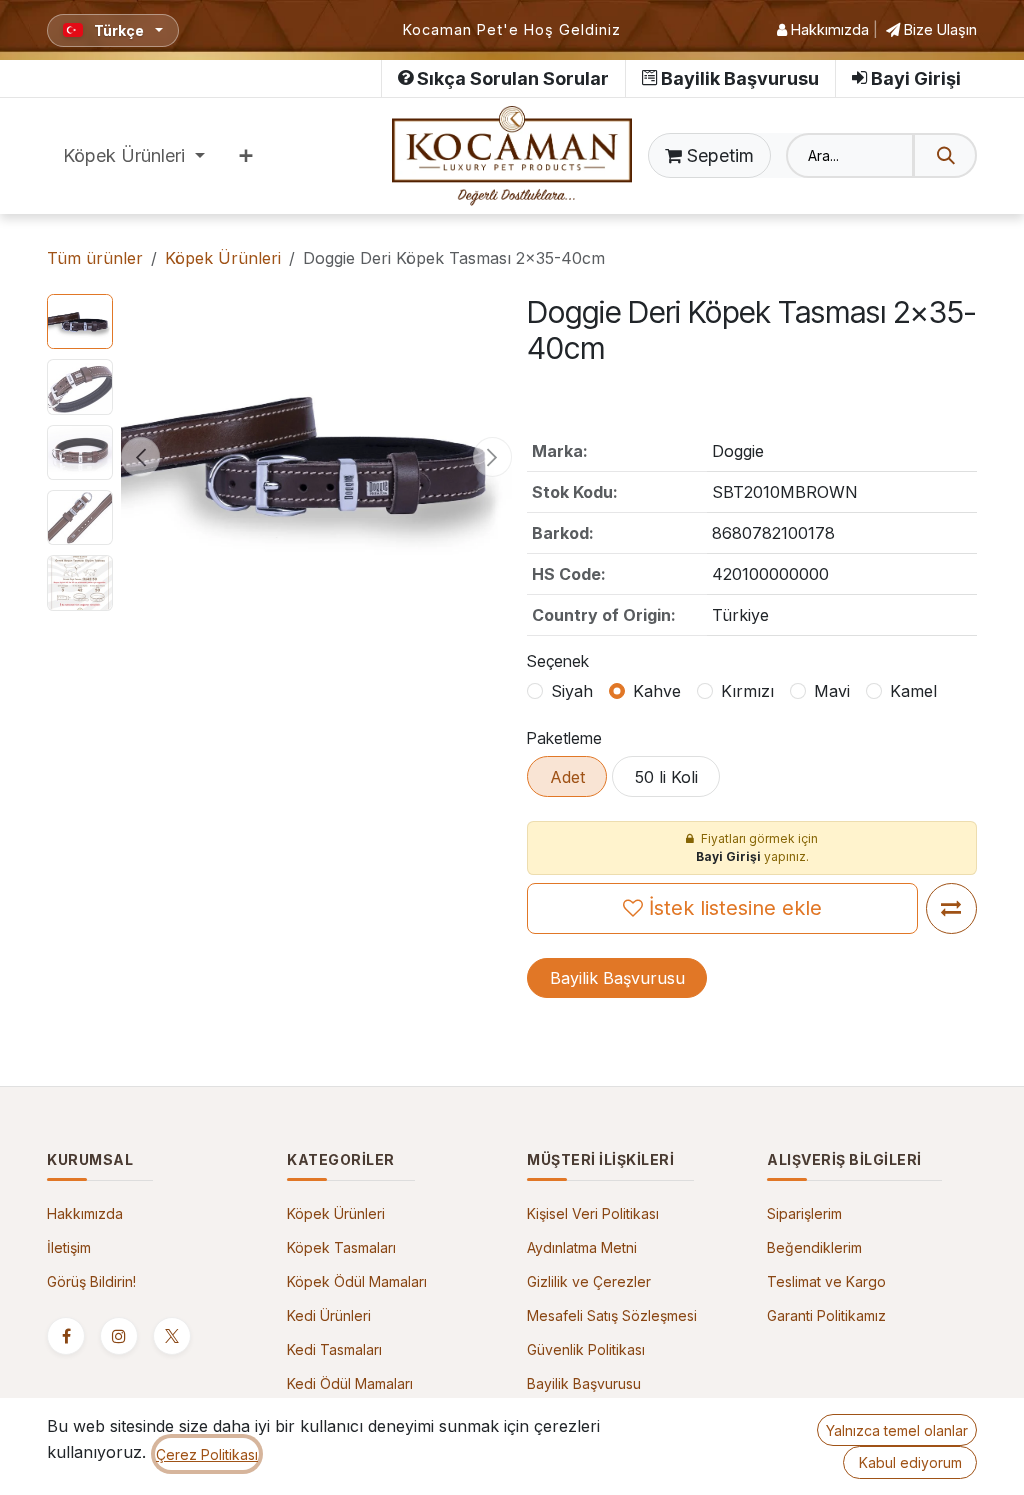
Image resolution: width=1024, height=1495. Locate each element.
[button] (140, 457)
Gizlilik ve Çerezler (589, 1281)
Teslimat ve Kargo (826, 1281)
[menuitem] (134, 155)
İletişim (69, 1247)
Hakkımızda (828, 29)
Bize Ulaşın (938, 29)
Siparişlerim (804, 1213)
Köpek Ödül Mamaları (357, 1281)
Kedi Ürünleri (329, 1315)
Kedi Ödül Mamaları (350, 1383)
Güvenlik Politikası (586, 1349)
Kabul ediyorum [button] (910, 1462)
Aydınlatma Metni (582, 1247)
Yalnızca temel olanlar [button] (897, 1430)
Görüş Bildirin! (91, 1281)
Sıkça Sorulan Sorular (513, 78)
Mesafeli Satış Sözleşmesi (612, 1315)
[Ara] (945, 155)
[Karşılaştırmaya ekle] (951, 908)
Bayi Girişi (916, 78)
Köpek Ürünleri (223, 258)
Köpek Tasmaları (341, 1247)
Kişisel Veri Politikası (593, 1213)
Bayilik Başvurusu (740, 78)
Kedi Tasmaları (334, 1349)
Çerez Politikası (207, 1454)
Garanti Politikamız (826, 1315)
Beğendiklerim (814, 1247)
